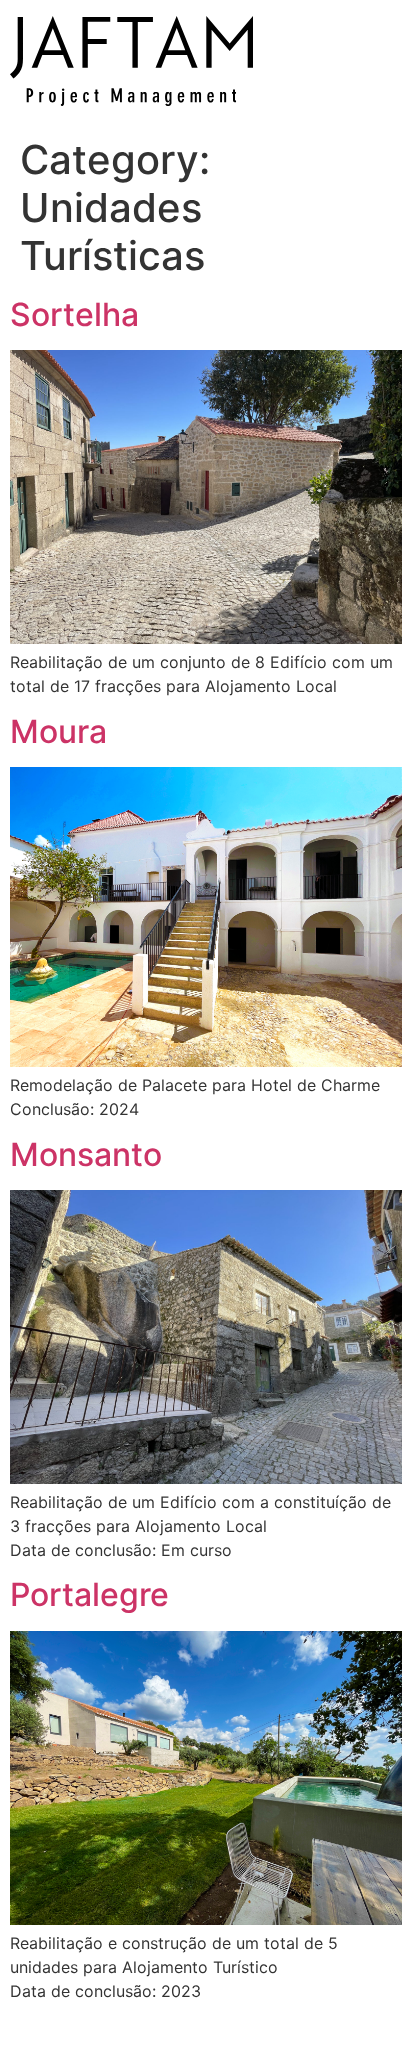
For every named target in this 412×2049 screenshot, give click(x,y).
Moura (58, 731)
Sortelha (74, 314)
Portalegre (89, 1594)
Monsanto (86, 1154)
